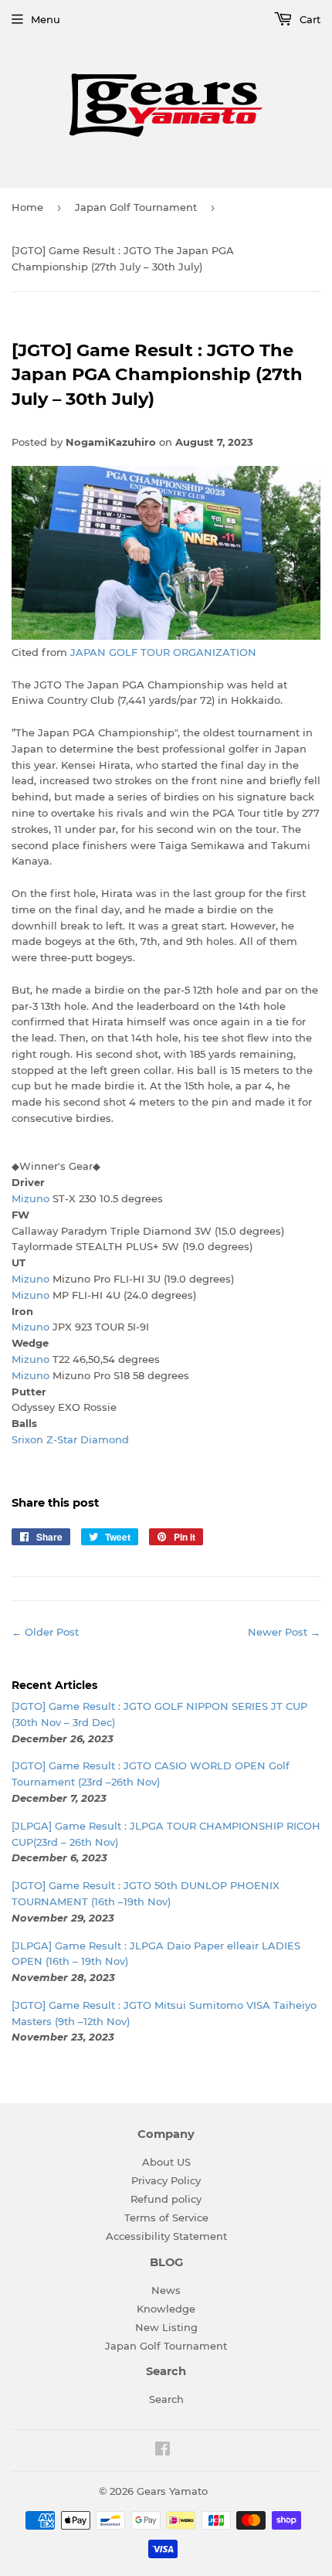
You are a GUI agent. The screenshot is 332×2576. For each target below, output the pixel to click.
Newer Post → (284, 1632)
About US (166, 2162)
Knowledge (166, 2309)
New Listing (166, 2327)
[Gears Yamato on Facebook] (163, 2451)
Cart (308, 19)
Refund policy (166, 2199)
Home (27, 207)
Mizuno (30, 1198)
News (166, 2290)
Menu (46, 19)
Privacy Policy (166, 2180)
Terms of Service (166, 2217)
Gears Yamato (172, 2491)
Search (166, 2399)
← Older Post (45, 1632)
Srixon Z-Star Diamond (70, 1439)
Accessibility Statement (166, 2236)
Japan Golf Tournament (136, 207)
